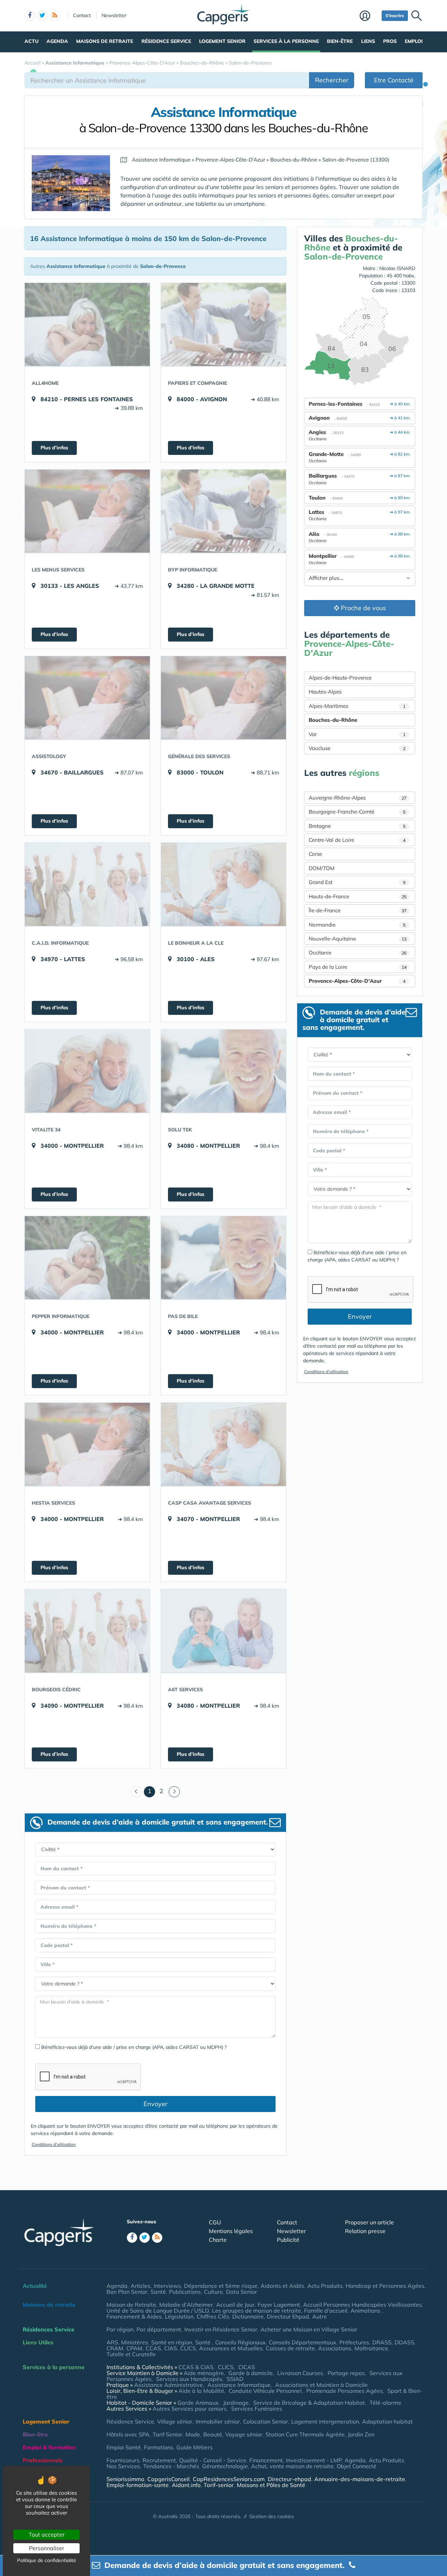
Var (357, 734)
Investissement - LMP (314, 2460)
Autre (320, 2316)
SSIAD (235, 2379)
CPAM (134, 2348)
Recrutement (159, 2460)
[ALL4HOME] (87, 324)
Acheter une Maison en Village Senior (309, 2329)
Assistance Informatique (239, 2385)
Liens (368, 41)
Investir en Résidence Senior (221, 2329)
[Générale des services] (223, 698)
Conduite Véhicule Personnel (265, 2391)
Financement (266, 2460)
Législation (179, 2316)
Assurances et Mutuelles (231, 2348)
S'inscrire (395, 16)
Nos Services (123, 2466)
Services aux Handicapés (189, 2379)
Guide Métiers (195, 2447)
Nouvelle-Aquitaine (358, 939)
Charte (218, 2240)
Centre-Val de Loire (357, 840)
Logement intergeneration (325, 2421)
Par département (159, 2329)
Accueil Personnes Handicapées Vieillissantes (362, 2305)
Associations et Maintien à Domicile (321, 2385)
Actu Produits (325, 2286)
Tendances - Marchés (171, 2466)
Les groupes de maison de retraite (257, 2311)
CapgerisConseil (168, 2479)
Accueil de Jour (235, 2305)
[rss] (55, 16)
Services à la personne (286, 41)
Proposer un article (369, 2222)
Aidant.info (186, 2485)
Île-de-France (358, 910)
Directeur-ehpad (290, 2479)
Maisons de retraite (105, 41)
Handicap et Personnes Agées (385, 2286)
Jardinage (236, 2403)
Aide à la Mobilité (201, 2391)
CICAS (247, 2367)
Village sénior (175, 2421)
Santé (158, 2292)
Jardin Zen (361, 2434)
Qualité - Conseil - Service (213, 2460)
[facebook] (30, 16)
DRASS (382, 2342)
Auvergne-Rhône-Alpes (358, 798)
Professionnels (43, 2460)
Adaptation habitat (387, 2421)
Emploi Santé (124, 2447)
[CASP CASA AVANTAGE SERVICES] (223, 1444)
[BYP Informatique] (223, 511)
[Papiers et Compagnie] (223, 324)
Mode (193, 2434)
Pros (390, 41)
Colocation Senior (266, 2421)
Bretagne (357, 826)
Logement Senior (222, 41)
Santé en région (172, 2342)
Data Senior (241, 2292)
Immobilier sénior (218, 2421)
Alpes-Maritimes (357, 706)
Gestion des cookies (272, 2516)
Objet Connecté (357, 2466)
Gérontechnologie (225, 2466)
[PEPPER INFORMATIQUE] (87, 1258)
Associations (335, 2348)
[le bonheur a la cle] (223, 884)
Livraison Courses (300, 2373)
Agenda (57, 41)
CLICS (188, 2348)
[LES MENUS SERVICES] (87, 511)
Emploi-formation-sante (138, 2485)
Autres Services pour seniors (190, 2409)
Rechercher (332, 80)
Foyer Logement (279, 2305)
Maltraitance (371, 2348)
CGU (215, 2222)
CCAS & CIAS (196, 2367)
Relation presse (365, 2231)
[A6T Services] (223, 1631)
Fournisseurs (123, 2460)
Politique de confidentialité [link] (47, 2560)
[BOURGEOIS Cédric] (87, 1631)
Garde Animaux (198, 2403)
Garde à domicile (251, 2373)
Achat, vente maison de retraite (292, 2466)
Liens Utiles (38, 2342)
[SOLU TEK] (223, 1071)
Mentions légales (231, 2231)
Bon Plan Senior (127, 2292)
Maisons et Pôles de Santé (271, 2485)
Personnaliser (47, 2548)
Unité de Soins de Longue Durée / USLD (158, 2311)
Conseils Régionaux (240, 2342)
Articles (141, 2286)
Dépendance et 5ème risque (221, 2286)
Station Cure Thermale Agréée (305, 2434)
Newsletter (114, 15)
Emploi (414, 41)
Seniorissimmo (125, 2479)
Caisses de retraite (290, 2348)
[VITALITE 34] (87, 1071)
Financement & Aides (134, 2316)
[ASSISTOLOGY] (87, 698)
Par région (120, 2329)
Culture (213, 2292)
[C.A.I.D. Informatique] (87, 884)
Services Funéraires (257, 2409)
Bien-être (340, 41)
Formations (159, 2447)
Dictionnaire (248, 2316)
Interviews (167, 2286)
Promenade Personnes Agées (345, 2391)
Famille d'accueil (326, 2311)
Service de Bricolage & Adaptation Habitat (309, 2403)
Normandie (357, 925)
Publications (185, 2292)
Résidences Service (49, 2329)
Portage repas (346, 2373)
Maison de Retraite (131, 2305)
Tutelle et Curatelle (131, 2354)
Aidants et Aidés (282, 2286)
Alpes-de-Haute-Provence (340, 678)
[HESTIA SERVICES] (87, 1444)
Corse (315, 854)
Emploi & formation (49, 2447)
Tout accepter (47, 2534)
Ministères (135, 2342)
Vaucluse (357, 748)
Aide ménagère (204, 2373)
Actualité (35, 2286)
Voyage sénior (244, 2434)
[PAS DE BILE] (223, 1258)
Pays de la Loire (358, 967)
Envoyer (156, 2104)
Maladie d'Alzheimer (186, 2305)
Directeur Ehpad (288, 2316)
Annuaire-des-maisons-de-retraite (360, 2479)
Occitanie (358, 953)
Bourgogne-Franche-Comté (357, 812)
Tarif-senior (219, 2485)
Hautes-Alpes (325, 692)
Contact (82, 15)
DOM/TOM (322, 868)
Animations (366, 2311)
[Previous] (137, 1792)
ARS (112, 2342)
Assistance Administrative (168, 2385)
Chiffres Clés (213, 2316)
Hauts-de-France (358, 896)
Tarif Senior (167, 2434)
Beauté (213, 2434)
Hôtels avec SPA (128, 2434)
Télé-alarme (385, 2403)
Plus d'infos (54, 448)
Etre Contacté (394, 80)
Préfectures (354, 2342)
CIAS (171, 2348)
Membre (369, 16)
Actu (31, 41)
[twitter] (42, 16)
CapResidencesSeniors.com (229, 2479)
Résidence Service (166, 41)
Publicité (288, 2240)
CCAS (153, 2348)
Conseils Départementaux (303, 2342)
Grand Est (357, 882)
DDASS (404, 2342)
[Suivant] (174, 1792)
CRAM (115, 2348)
